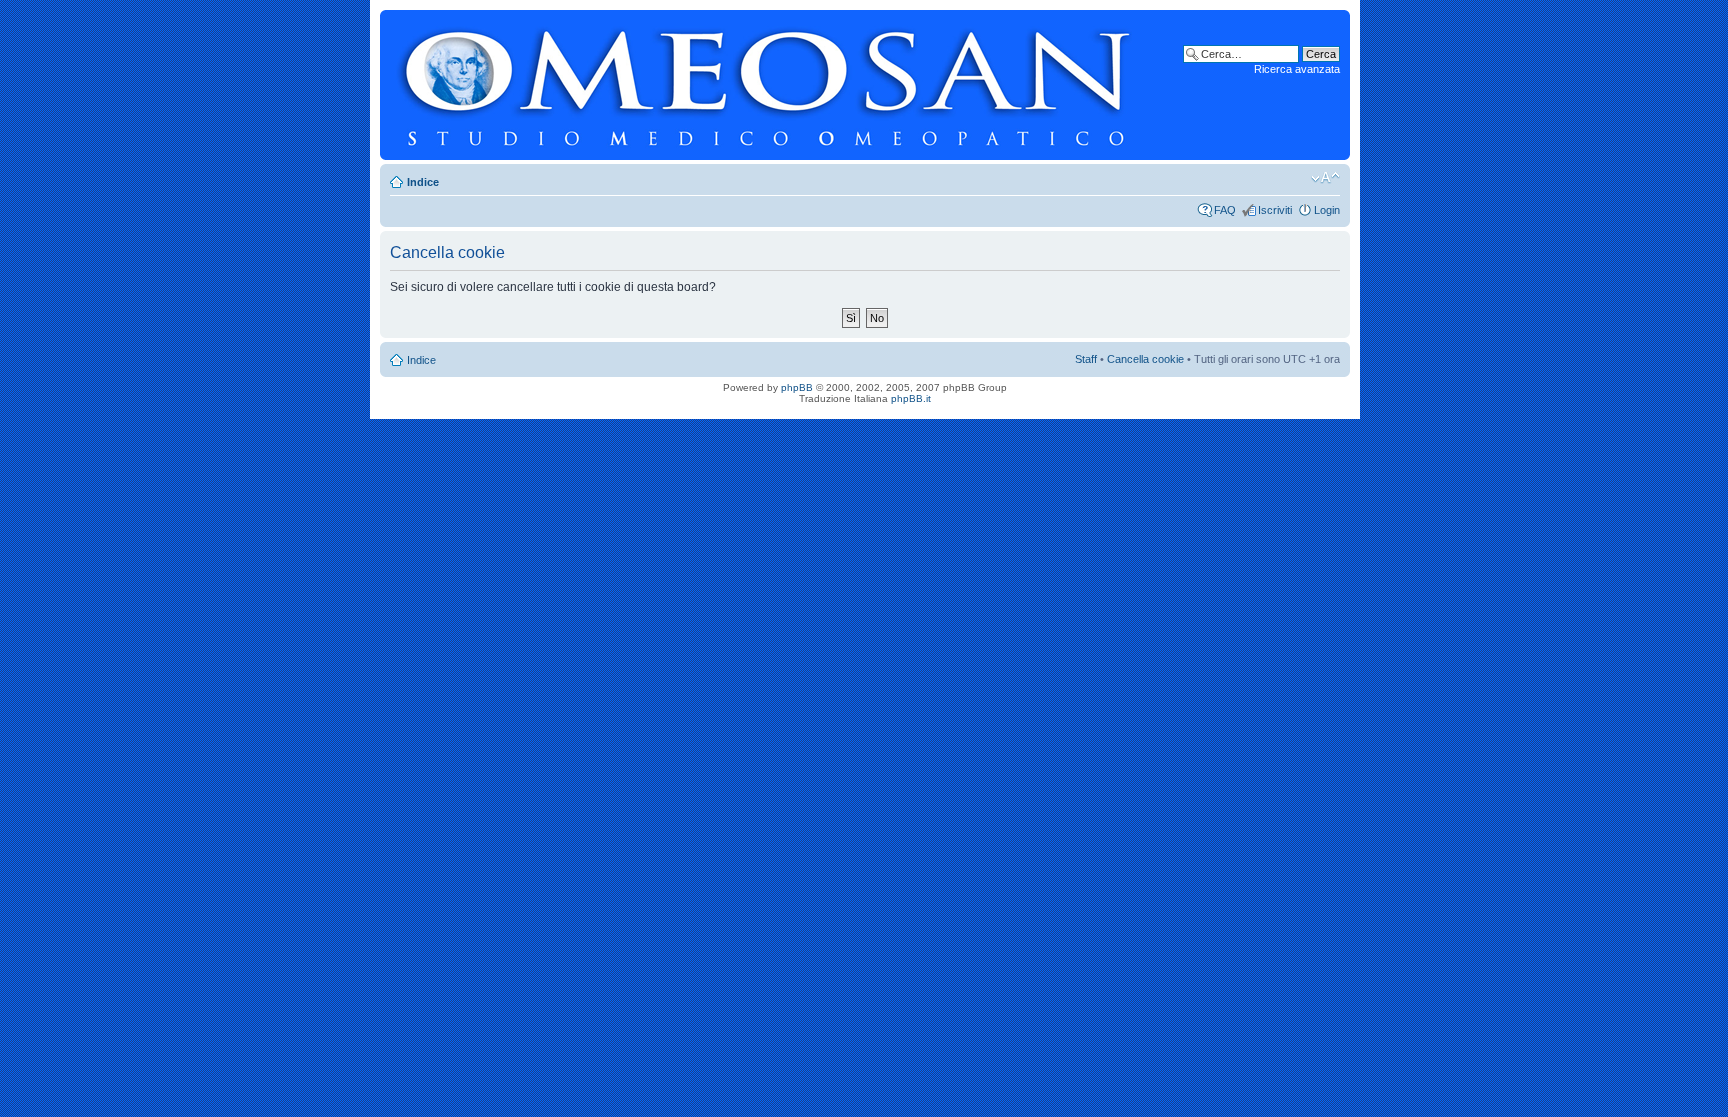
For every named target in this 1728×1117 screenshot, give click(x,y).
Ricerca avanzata (1297, 69)
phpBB (797, 387)
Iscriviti (1275, 210)
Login (1327, 210)
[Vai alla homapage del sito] (768, 85)
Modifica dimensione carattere (1325, 178)
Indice (423, 182)
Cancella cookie (1145, 359)
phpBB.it (911, 398)
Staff (1086, 359)
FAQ (1225, 210)
